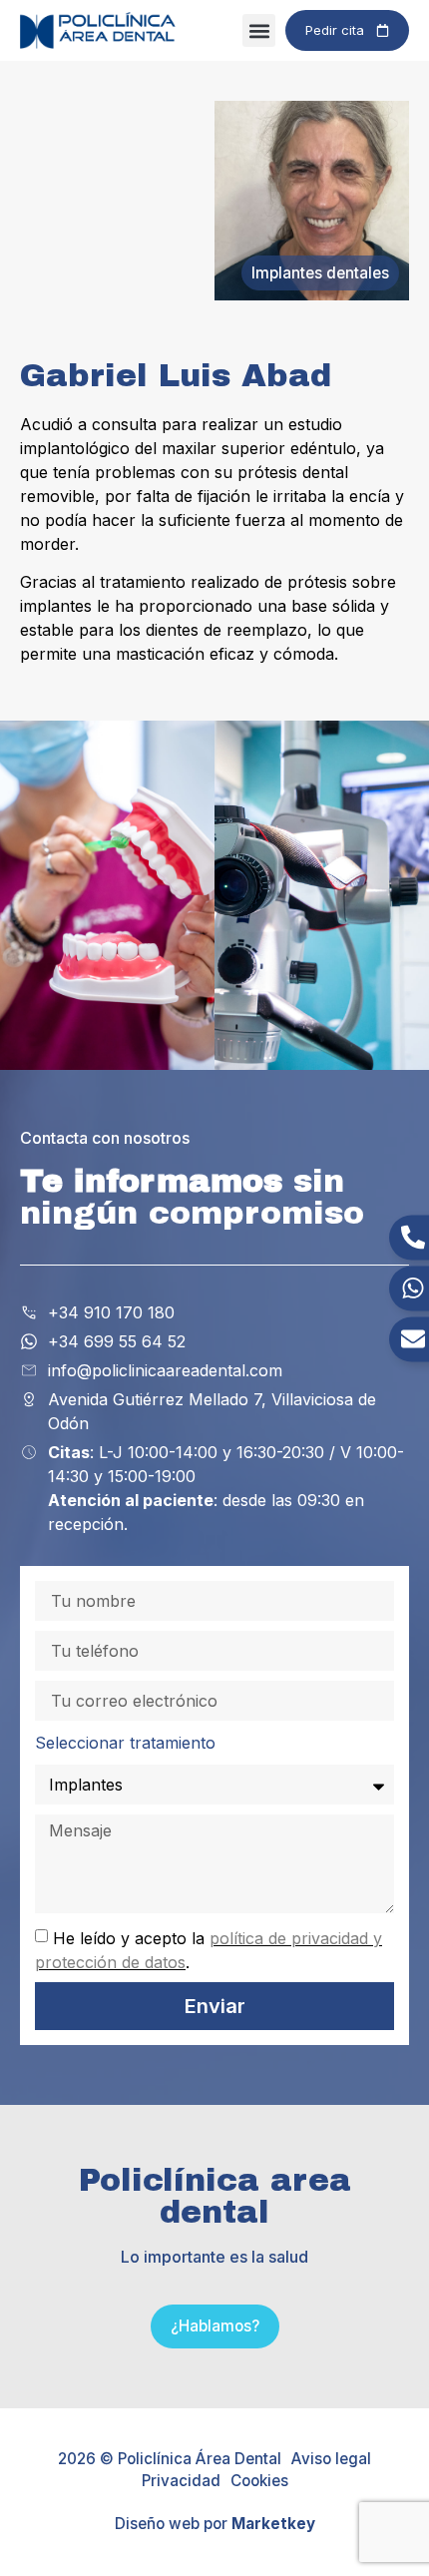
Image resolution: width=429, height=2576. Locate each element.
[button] (259, 30)
